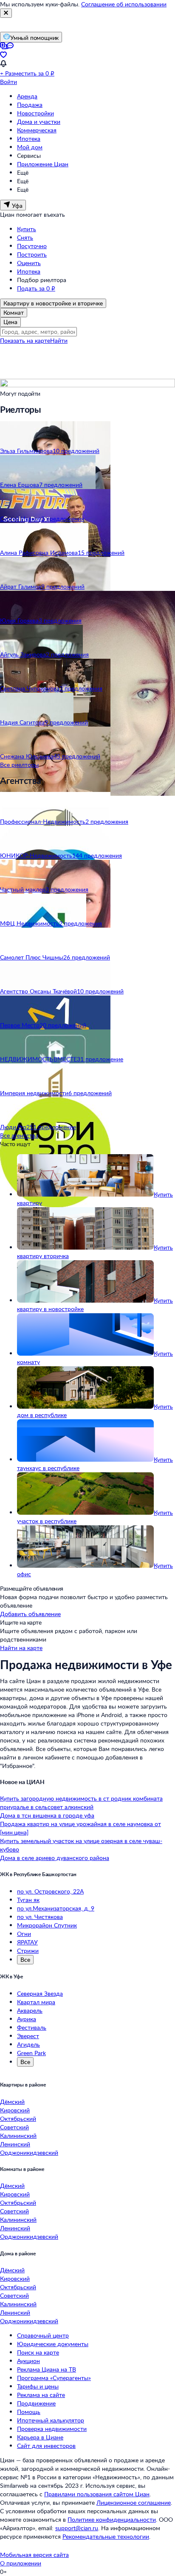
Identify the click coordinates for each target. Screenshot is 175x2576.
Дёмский (12, 2102)
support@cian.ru (77, 2528)
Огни (24, 1934)
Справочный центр (43, 2335)
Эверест (28, 2036)
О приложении (21, 2563)
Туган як (28, 1900)
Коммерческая (37, 130)
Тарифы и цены (38, 2386)
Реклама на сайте (41, 2395)
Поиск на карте (38, 2352)
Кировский (15, 2110)
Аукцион (28, 2361)
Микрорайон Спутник (47, 1925)
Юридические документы (53, 2344)
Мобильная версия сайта (34, 2555)
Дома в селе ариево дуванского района (55, 1858)
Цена (10, 322)
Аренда (27, 96)
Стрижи (28, 1951)
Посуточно (32, 246)
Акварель (30, 2010)
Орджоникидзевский (29, 2152)
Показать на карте (25, 340)
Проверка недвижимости (52, 2429)
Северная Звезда (40, 1993)
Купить (27, 229)
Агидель (28, 2044)
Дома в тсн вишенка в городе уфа (47, 1815)
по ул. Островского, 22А (50, 1891)
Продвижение (36, 2403)
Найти (59, 340)
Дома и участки (39, 122)
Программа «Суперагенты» (54, 2378)
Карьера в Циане (40, 2437)
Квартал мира (36, 2002)
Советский (14, 2127)
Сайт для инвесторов (46, 2446)
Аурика (27, 2019)
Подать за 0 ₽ (36, 288)
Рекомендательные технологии (106, 2536)
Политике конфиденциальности (112, 2519)
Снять (25, 237)
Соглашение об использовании (124, 4)
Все (25, 1959)
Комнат (14, 312)
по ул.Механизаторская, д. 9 (56, 1908)
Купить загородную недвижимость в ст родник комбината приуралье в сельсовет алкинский (81, 1803)
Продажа (30, 105)
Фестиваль (32, 2027)
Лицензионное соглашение (134, 2502)
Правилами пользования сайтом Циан (97, 2494)
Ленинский (15, 2144)
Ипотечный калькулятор (51, 2420)
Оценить (29, 263)
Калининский (18, 2135)
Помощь (29, 2412)
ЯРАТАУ (27, 1942)
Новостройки (35, 113)
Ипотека (29, 138)
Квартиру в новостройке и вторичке (53, 303)
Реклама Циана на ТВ (47, 2369)
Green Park (31, 2053)
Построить (32, 254)
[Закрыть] (6, 13)
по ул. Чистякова (40, 1917)
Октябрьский (18, 2119)
